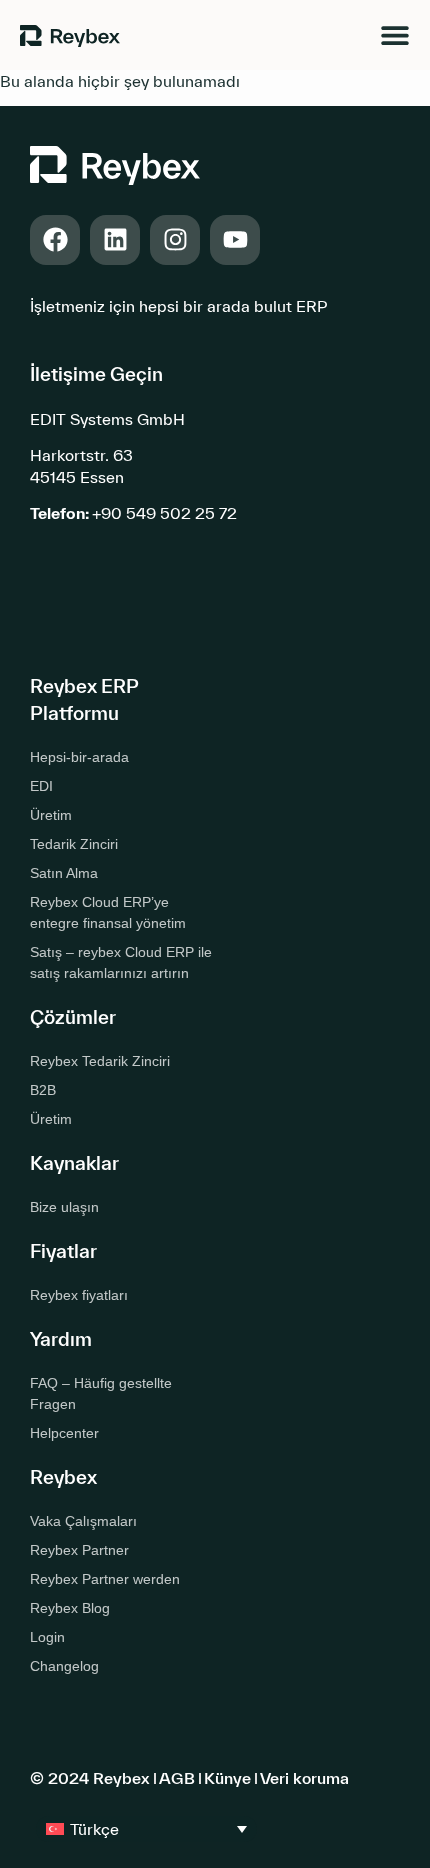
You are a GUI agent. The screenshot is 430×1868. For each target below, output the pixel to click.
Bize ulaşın (64, 1207)
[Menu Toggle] (395, 35)
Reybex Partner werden (105, 1579)
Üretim (51, 815)
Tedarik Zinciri (74, 844)
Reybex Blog (70, 1608)
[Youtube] (235, 240)
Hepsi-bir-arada (79, 757)
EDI (41, 786)
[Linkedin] (115, 240)
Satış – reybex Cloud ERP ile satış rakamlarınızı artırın (121, 962)
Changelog (64, 1666)
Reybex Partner (79, 1550)
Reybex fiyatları (79, 1295)
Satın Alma (64, 873)
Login (47, 1637)
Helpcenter (64, 1433)
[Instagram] (175, 240)
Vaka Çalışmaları (83, 1521)
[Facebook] (55, 240)
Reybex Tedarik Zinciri (100, 1061)
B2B (43, 1090)
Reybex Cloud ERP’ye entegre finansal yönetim (108, 912)
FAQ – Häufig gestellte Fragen (101, 1393)
